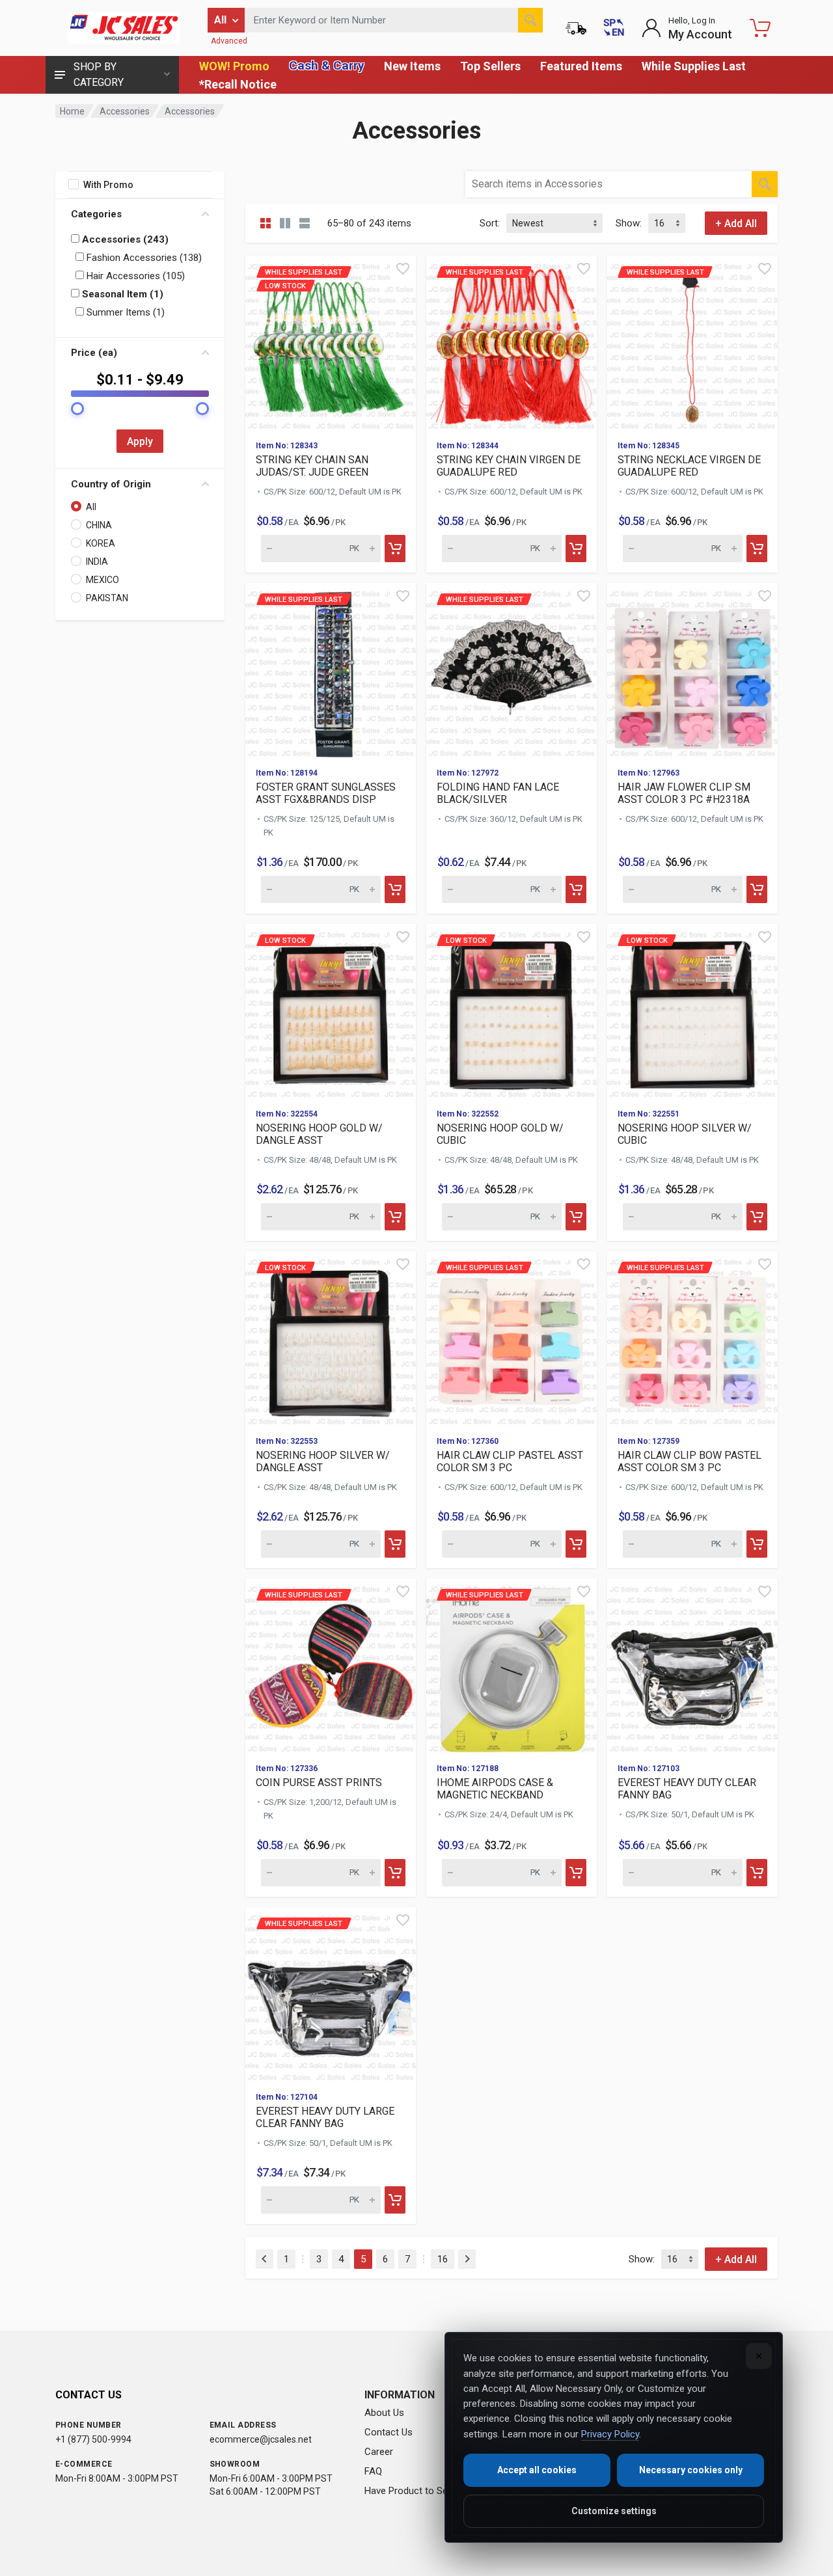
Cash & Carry (327, 65)
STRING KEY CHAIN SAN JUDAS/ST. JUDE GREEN (312, 466)
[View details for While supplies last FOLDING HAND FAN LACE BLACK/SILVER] (512, 670)
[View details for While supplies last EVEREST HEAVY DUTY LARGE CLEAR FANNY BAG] (331, 1994)
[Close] (759, 2356)
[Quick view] (403, 269)
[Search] (530, 20)
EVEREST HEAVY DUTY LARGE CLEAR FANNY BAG (325, 2117)
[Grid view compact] (266, 223)
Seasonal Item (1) (121, 294)
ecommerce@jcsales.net (261, 2439)
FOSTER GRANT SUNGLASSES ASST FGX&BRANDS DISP (326, 793)
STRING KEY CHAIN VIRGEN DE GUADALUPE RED (509, 466)
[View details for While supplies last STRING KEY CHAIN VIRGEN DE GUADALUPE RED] (512, 343)
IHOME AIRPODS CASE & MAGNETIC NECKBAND (495, 1789)
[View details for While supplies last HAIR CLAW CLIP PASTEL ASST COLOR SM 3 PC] (512, 1338)
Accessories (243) (124, 239)
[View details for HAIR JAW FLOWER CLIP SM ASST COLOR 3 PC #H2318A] (692, 670)
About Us (384, 2413)
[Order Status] (576, 28)
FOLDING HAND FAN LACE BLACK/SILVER (498, 793)
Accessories (125, 111)
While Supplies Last (694, 66)
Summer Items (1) (124, 312)
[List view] (305, 223)
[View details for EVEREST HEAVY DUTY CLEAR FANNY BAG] (692, 1666)
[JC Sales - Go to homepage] (124, 28)
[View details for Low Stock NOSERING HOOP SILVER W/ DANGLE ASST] (331, 1338)
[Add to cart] (395, 549)
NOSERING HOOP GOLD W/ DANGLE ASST (319, 1134)
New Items (412, 66)
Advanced (229, 41)
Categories (96, 214)
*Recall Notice (238, 84)
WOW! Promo (234, 66)
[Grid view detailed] (285, 223)
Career (379, 2452)
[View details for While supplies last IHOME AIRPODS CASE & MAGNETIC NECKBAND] (512, 1666)
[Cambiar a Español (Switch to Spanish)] (614, 28)
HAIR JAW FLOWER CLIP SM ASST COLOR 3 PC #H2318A (684, 793)
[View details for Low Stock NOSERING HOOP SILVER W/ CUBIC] (692, 1011)
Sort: (490, 223)
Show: (629, 223)
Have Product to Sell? (411, 2491)
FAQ (373, 2471)
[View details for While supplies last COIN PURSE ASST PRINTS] (331, 1666)
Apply (140, 441)
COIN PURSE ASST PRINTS (319, 1783)
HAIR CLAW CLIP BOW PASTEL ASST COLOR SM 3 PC (690, 1461)
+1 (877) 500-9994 (93, 2439)
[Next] (467, 2259)
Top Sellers (490, 66)
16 (443, 2259)
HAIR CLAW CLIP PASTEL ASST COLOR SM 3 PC (510, 1461)
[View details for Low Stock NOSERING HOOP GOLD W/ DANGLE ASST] (331, 1011)
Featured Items (581, 66)
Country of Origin (111, 484)
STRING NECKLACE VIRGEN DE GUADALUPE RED (689, 466)
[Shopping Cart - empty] (760, 28)
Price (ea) (94, 353)
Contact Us (389, 2432)
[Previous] (265, 2259)
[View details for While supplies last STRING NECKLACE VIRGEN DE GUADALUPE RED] (692, 343)
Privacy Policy (610, 2434)
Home (72, 111)
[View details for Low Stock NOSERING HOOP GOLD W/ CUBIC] (512, 1011)
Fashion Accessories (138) (143, 258)
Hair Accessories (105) (134, 276)
